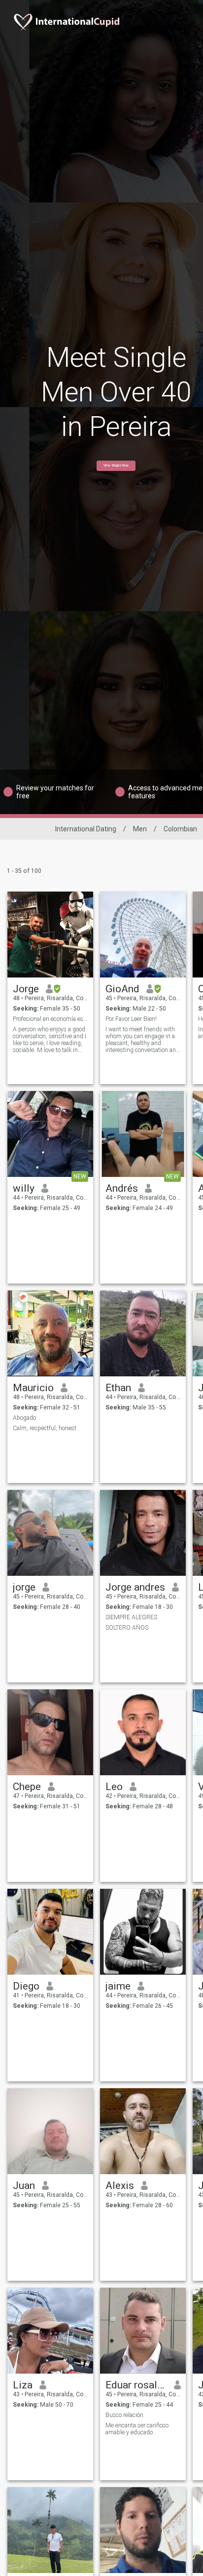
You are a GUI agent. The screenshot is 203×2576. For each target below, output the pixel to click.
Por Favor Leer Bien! (131, 1019)
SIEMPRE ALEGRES (131, 1617)
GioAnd (122, 989)
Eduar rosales (136, 2385)
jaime (118, 1986)
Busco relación (124, 2415)
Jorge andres (135, 1587)
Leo (114, 1787)
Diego (26, 1986)
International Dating (86, 829)
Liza (23, 2385)
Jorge (26, 989)
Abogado (24, 1418)
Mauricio (33, 1388)
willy (24, 1188)
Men (140, 829)
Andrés (122, 1188)
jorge (24, 1587)
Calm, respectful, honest (45, 1428)
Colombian (180, 829)
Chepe (27, 1787)
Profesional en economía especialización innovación (51, 1019)
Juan (24, 2186)
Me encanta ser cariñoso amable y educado (137, 2429)
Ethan (118, 1388)
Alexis (120, 2186)
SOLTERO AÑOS (127, 1628)
